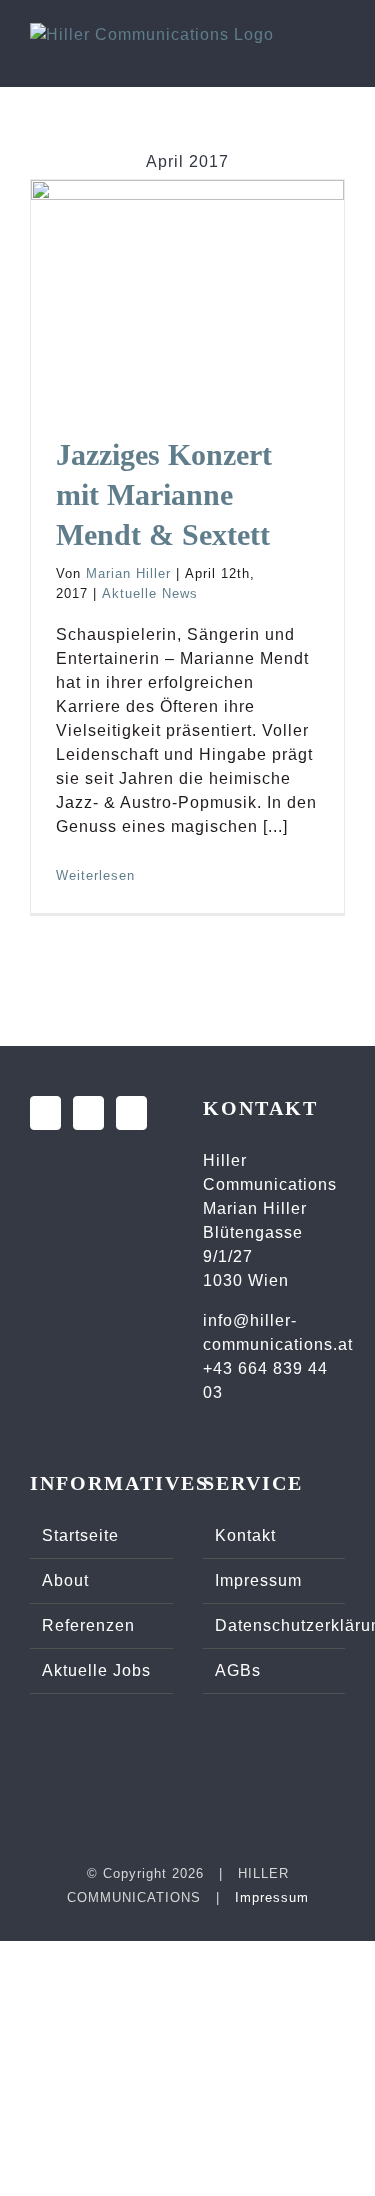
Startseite (80, 1535)
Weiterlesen (95, 875)
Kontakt (245, 1535)
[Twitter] (88, 1113)
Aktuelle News (150, 593)
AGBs (238, 1670)
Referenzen (88, 1625)
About (65, 1580)
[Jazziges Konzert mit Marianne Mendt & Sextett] (187, 284)
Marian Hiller (128, 573)
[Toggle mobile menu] (336, 53)
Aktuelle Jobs (96, 1670)
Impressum (258, 1580)
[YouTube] (131, 1113)
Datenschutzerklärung (275, 1625)
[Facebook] (45, 1113)
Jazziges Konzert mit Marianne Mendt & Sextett (188, 211)
